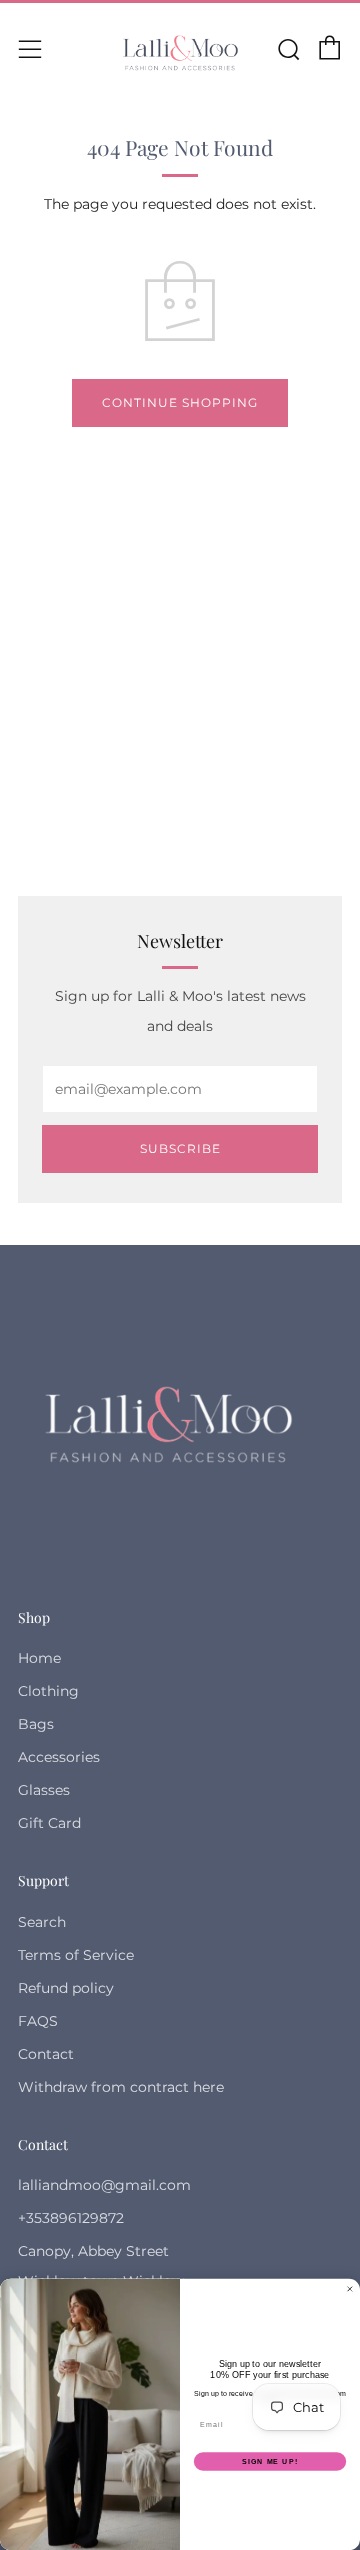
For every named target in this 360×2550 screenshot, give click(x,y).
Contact (46, 2054)
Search (42, 1922)
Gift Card (49, 1823)
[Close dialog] (349, 2288)
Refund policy (66, 1988)
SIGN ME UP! (270, 2461)
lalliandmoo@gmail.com (104, 2185)
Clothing (48, 1691)
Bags (36, 1724)
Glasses (44, 1790)
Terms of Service (76, 1955)
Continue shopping (180, 402)
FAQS (38, 2021)
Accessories (59, 1757)
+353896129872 (71, 2218)
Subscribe (180, 1148)
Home (39, 1658)
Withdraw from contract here (121, 2087)
